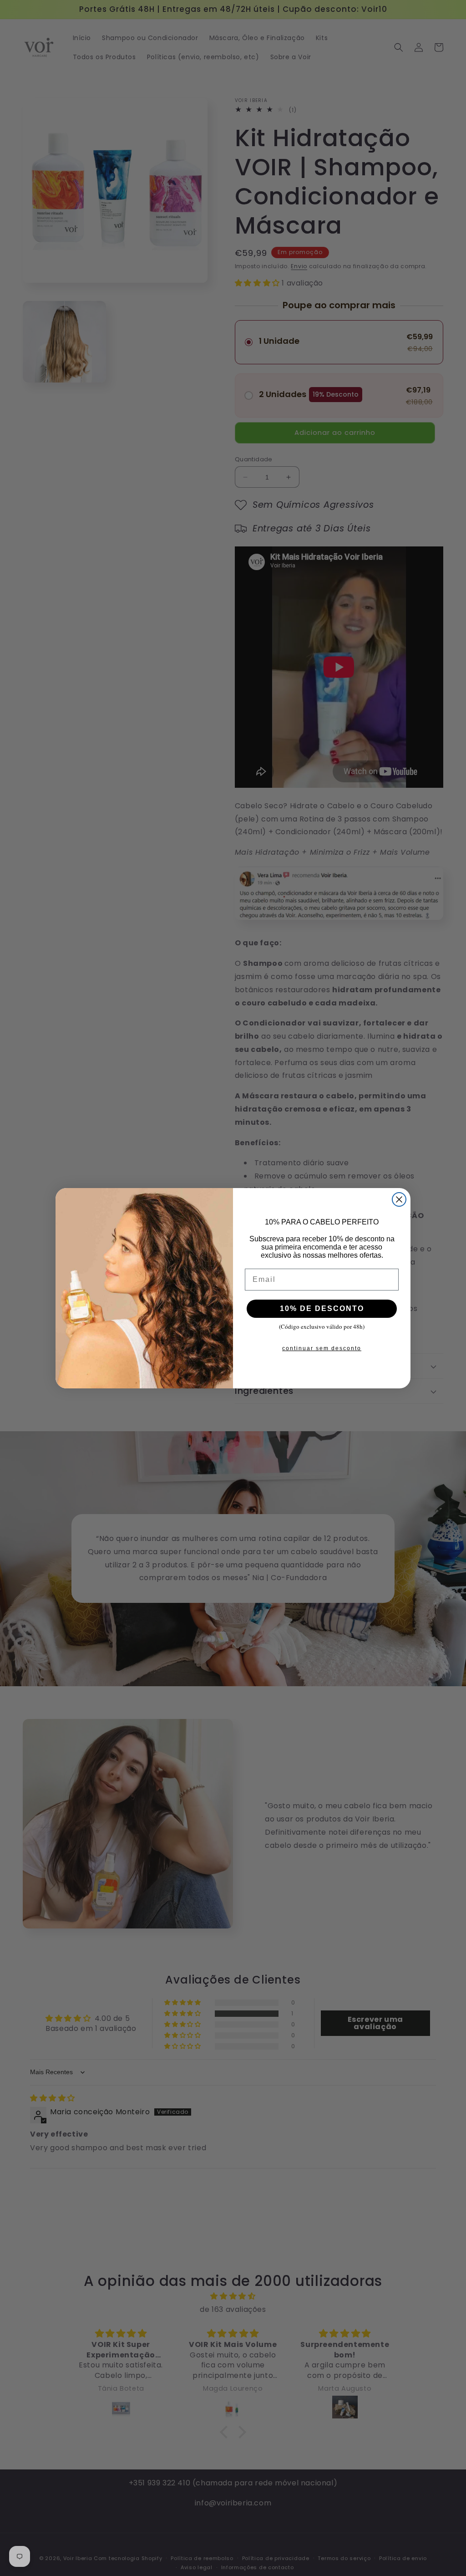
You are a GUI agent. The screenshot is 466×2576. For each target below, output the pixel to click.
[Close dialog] (399, 1199)
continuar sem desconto (322, 1348)
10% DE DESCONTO (322, 1308)
